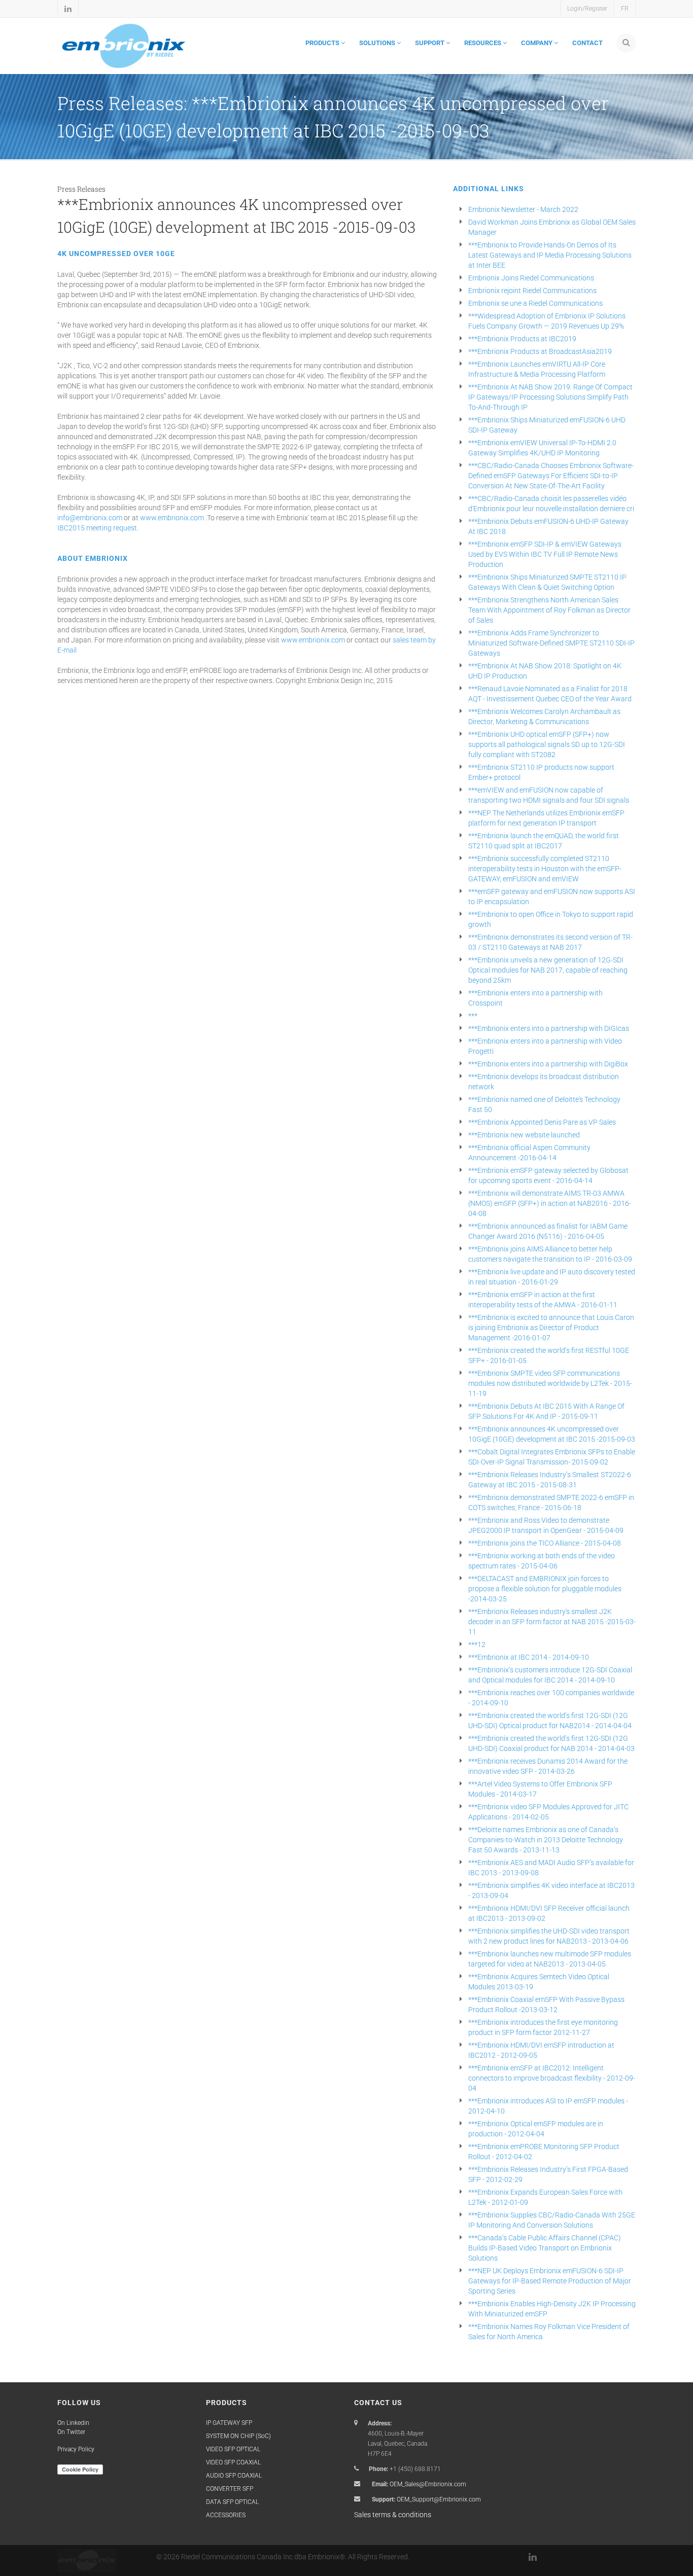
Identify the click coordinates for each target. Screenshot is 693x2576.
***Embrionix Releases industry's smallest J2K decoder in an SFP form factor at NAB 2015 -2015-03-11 (552, 1622)
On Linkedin (73, 2423)
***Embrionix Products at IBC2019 (522, 339)
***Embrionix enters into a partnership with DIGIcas (549, 1028)
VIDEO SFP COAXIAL (233, 2462)
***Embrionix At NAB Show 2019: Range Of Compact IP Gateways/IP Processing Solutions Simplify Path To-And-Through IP (550, 397)
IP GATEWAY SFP (229, 2423)
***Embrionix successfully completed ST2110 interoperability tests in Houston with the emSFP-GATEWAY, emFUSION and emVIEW (545, 869)
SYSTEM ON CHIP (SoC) (238, 2436)
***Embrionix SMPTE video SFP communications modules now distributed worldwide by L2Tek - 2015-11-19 (550, 1383)
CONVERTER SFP (230, 2489)
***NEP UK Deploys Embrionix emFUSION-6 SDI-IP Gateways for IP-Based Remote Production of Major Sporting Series (550, 2281)
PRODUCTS (323, 43)
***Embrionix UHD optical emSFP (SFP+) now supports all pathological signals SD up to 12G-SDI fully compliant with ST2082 (547, 744)
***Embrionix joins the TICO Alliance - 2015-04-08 (545, 1543)
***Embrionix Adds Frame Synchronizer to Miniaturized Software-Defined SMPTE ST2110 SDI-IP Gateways (551, 643)
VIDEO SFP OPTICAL (233, 2449)
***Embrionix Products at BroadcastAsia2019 (540, 351)
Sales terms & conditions (393, 2515)
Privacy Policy (76, 2449)
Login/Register (587, 9)
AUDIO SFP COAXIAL (234, 2476)
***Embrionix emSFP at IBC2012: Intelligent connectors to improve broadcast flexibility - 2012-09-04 (552, 2078)
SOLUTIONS (378, 43)
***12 (477, 1644)
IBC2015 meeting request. (98, 528)
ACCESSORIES (226, 2515)
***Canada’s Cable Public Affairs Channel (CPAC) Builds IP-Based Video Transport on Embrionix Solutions (545, 2248)
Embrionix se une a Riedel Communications (535, 303)
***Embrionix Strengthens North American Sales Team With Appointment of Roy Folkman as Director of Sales (549, 610)
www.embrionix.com (172, 518)
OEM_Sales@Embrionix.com (428, 2484)
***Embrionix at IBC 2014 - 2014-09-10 (529, 1657)
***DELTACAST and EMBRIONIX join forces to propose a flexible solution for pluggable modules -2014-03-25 (545, 1589)
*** (473, 1016)
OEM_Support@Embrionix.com (439, 2499)
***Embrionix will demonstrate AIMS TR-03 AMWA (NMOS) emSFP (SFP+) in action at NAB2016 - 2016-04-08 (550, 1203)
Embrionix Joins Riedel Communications (531, 278)
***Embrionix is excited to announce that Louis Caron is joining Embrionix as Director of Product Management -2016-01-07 (551, 1328)
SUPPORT (430, 43)
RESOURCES (483, 43)
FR (625, 9)
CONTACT (587, 43)
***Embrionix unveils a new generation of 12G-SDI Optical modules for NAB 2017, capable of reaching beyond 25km (548, 970)
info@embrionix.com (90, 518)
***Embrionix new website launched (524, 1135)
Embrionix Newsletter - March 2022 (523, 209)
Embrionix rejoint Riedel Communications (532, 291)
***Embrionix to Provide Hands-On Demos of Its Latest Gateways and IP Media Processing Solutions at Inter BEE (550, 255)
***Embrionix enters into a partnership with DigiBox (548, 1064)
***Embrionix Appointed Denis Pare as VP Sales (542, 1122)
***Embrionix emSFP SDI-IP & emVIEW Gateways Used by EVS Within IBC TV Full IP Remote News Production (545, 554)
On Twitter (71, 2432)
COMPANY (538, 43)
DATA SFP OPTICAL (232, 2502)
